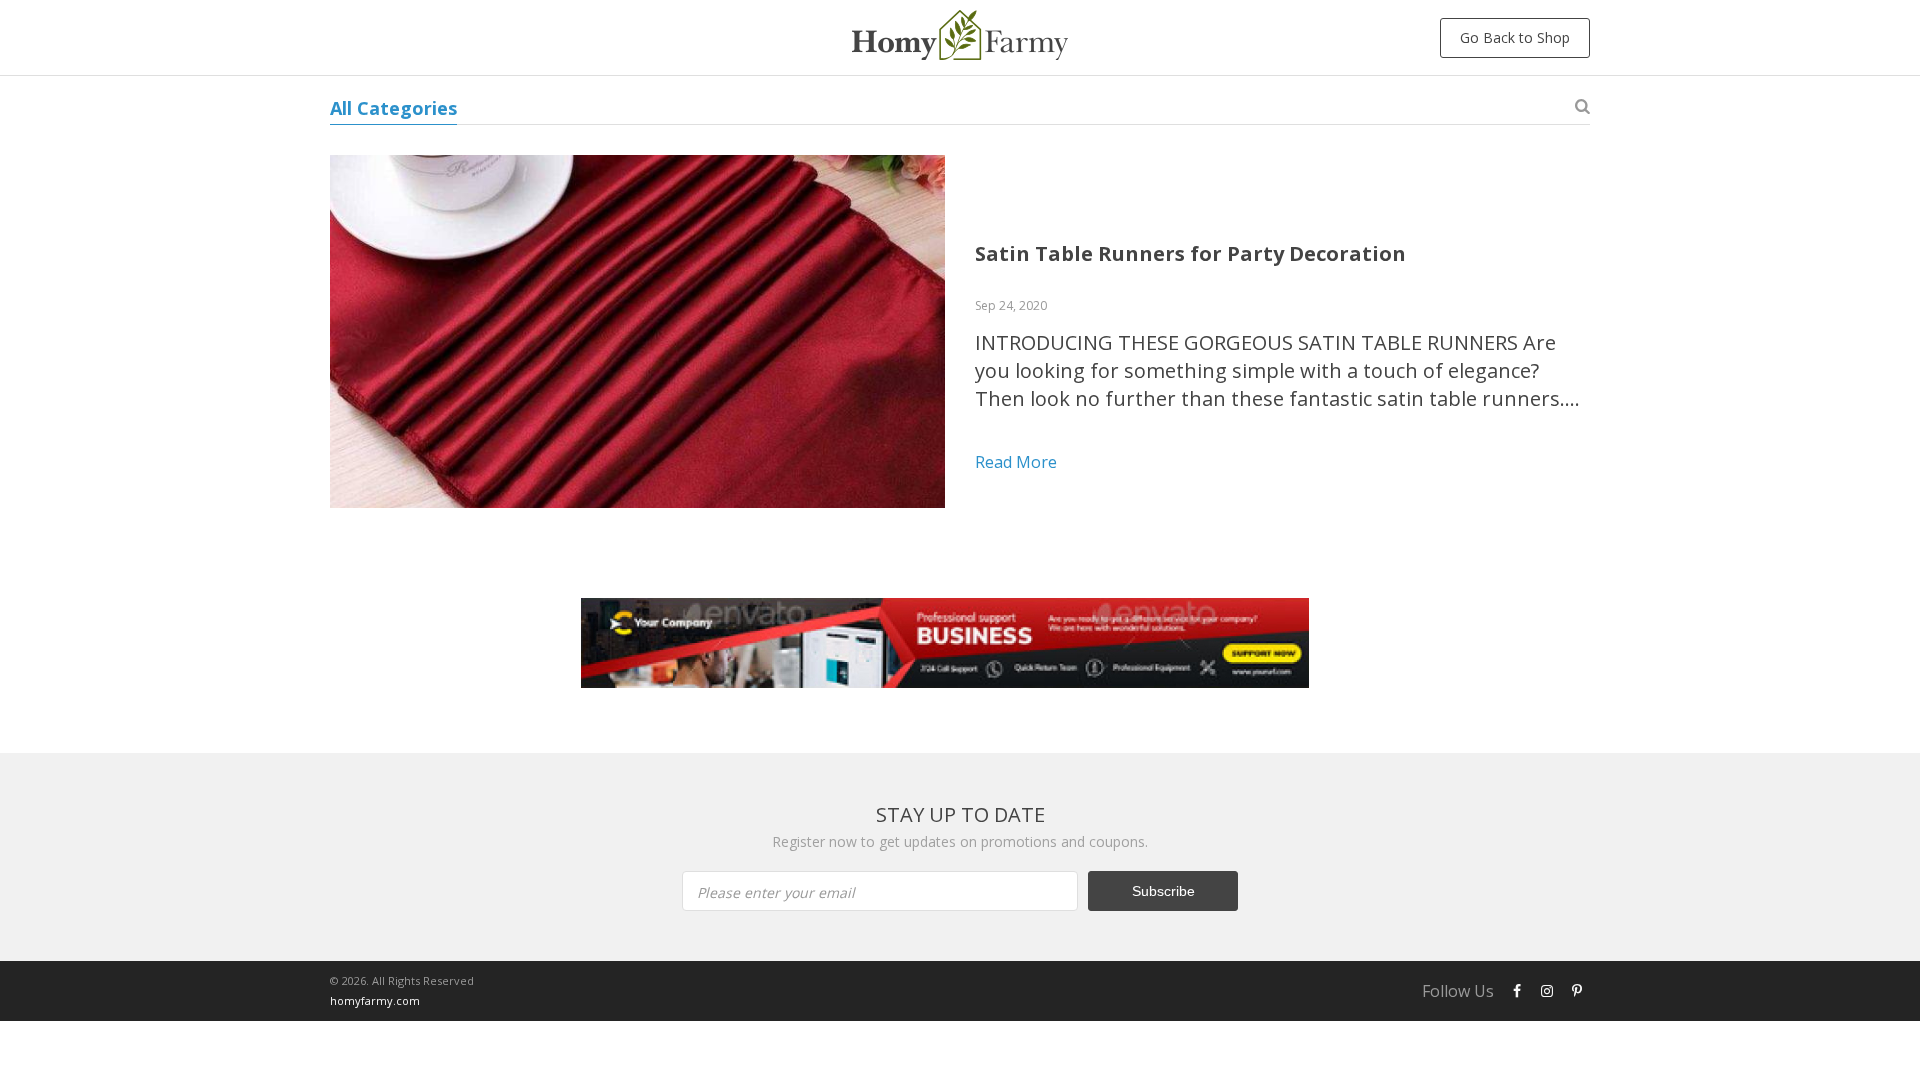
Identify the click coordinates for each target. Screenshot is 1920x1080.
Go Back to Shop (1515, 37)
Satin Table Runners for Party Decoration (1190, 253)
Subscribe (1163, 891)
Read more (1016, 462)
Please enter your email (776, 892)
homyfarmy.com (375, 1000)
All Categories (393, 108)
